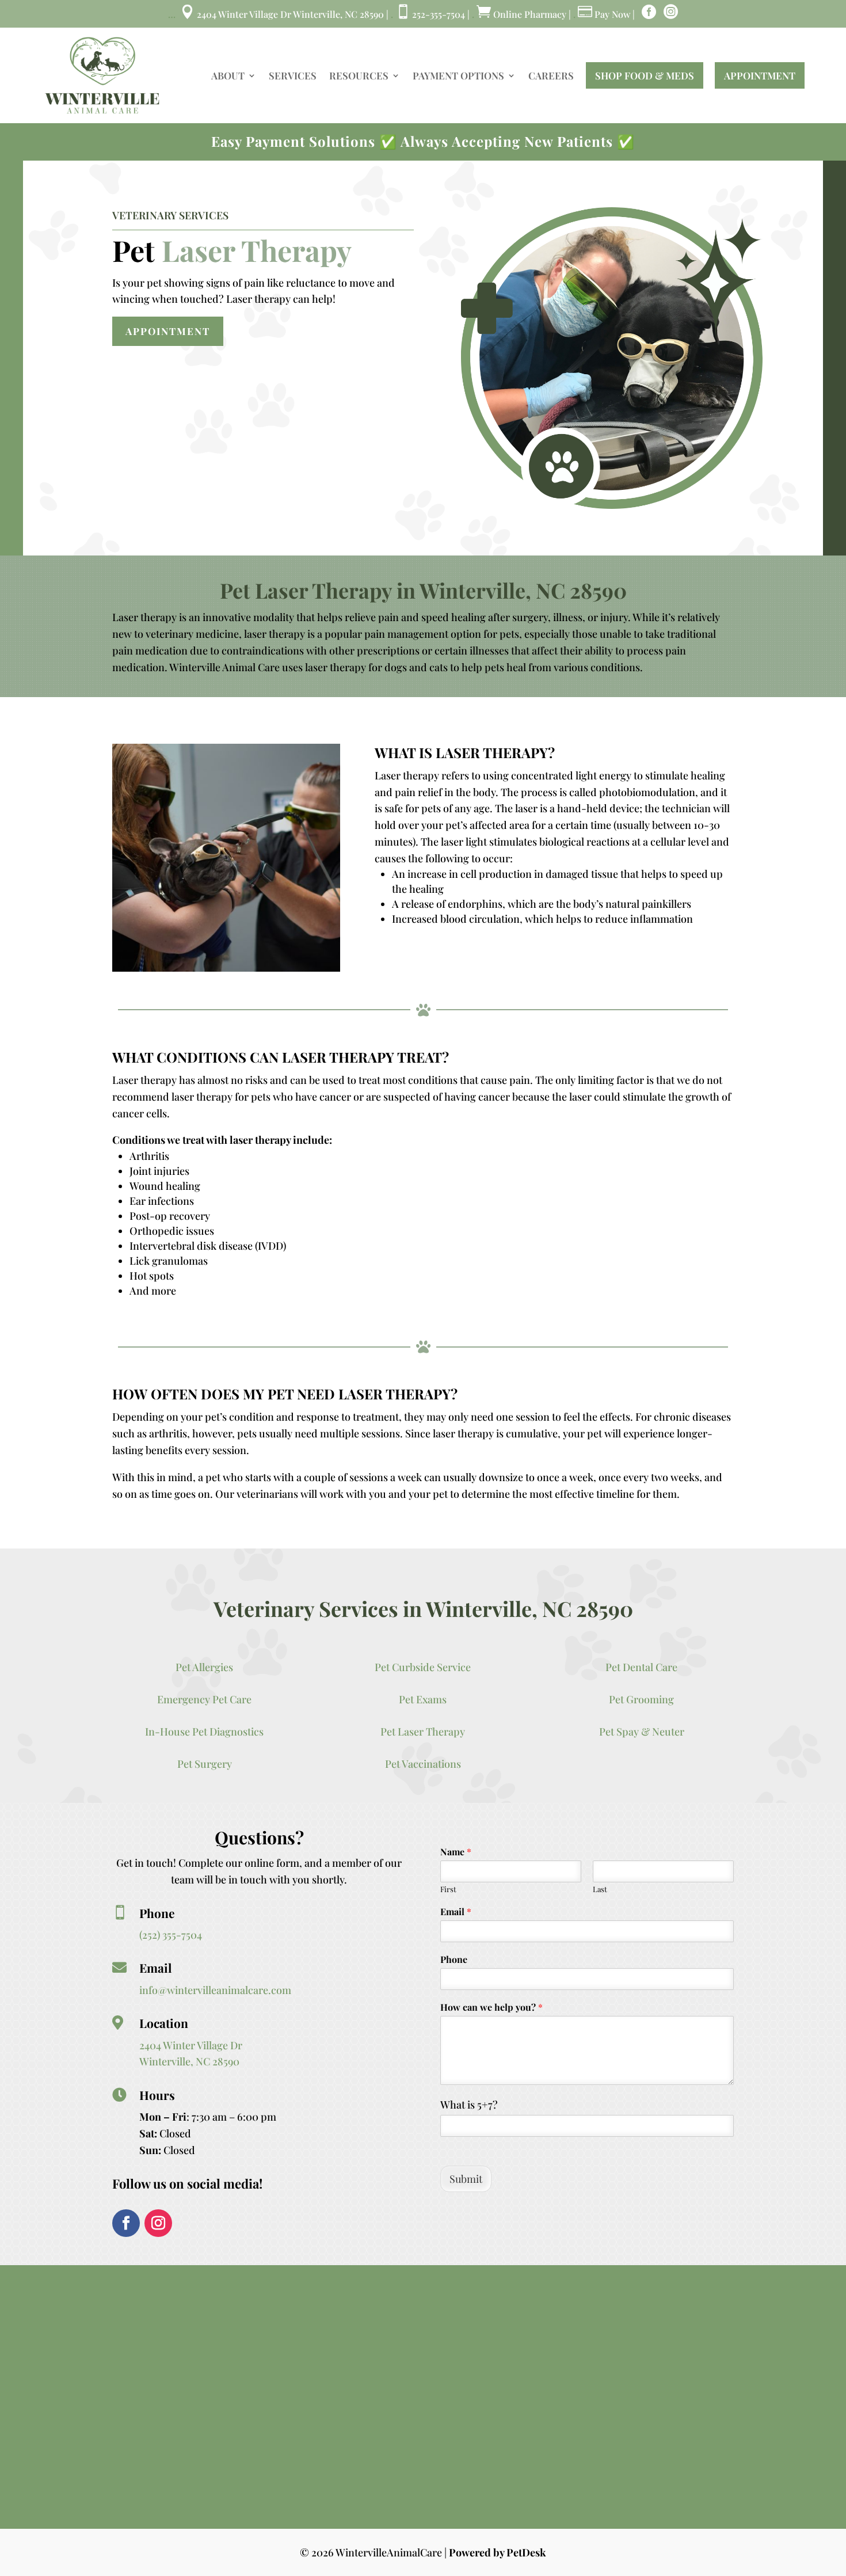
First (448, 1889)
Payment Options (458, 75)
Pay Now (604, 14)
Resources (359, 75)
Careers (551, 75)
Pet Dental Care (641, 1667)
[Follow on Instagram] (158, 2223)
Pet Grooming (641, 1699)
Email (456, 1912)
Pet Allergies (204, 1667)
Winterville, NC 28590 (189, 2061)
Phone (454, 1959)
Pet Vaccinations (423, 1764)
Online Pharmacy (523, 14)
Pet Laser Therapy (423, 1732)
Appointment (760, 75)
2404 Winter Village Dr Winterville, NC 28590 (283, 14)
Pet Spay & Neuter (642, 1732)
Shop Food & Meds (645, 75)
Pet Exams (423, 1699)
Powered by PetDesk (498, 2552)
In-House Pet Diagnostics (204, 1732)
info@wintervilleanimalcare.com (215, 1990)
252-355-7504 (431, 14)
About (228, 75)
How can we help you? (491, 2007)
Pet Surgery (205, 1764)
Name (456, 1852)
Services (293, 75)
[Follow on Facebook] (126, 2223)
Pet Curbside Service (423, 1667)
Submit (466, 2179)
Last (600, 1889)
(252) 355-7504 (171, 1935)
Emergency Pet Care (204, 1699)
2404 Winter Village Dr (191, 2045)
